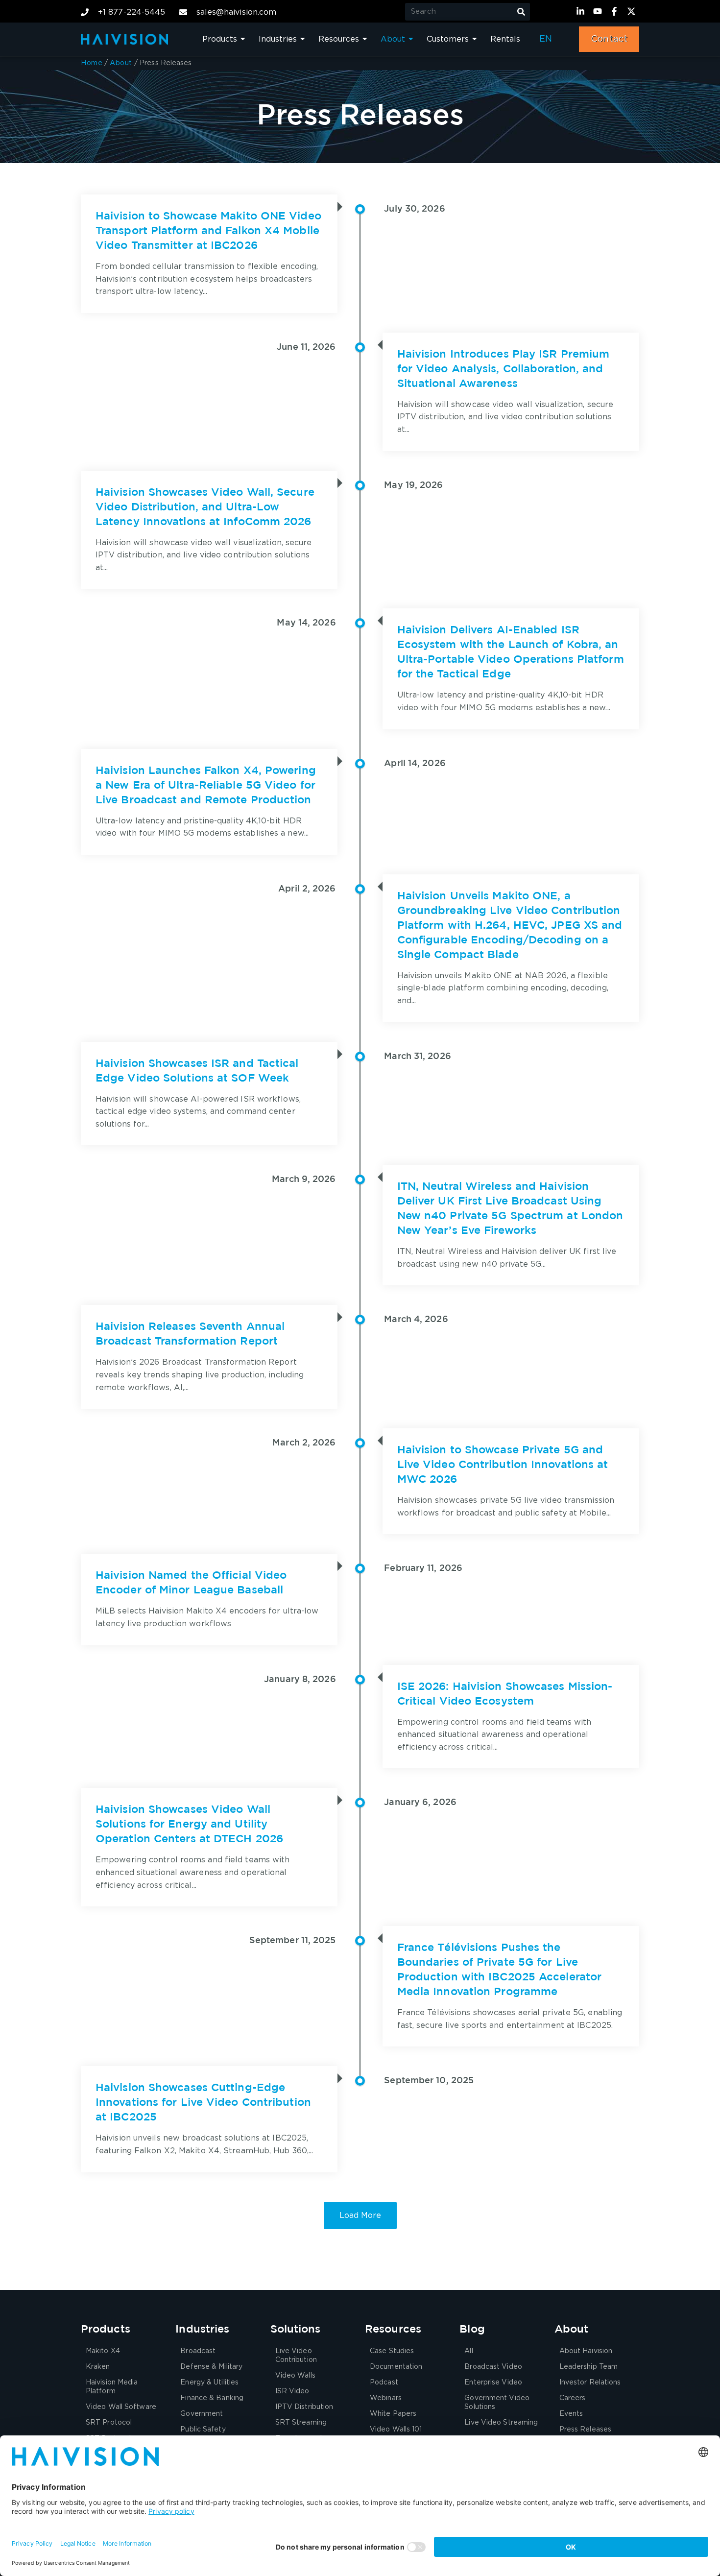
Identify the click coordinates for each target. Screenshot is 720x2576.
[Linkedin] (582, 11)
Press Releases (585, 2430)
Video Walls (295, 2376)
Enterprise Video (493, 2383)
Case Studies (392, 2351)
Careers (573, 2398)
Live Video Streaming (501, 2423)
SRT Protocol (109, 2423)
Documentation (396, 2367)
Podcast (384, 2383)
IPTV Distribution (304, 2407)
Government (202, 2414)
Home (92, 63)
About (121, 63)
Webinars (386, 2398)
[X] (633, 11)
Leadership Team (589, 2367)
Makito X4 (103, 2351)
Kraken (98, 2367)
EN (546, 39)
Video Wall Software (121, 2407)
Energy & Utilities (209, 2383)
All (468, 2351)
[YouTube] (599, 11)
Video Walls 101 (396, 2430)
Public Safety (203, 2430)
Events (571, 2414)
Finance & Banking (212, 2398)
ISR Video (292, 2391)
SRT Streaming (301, 2423)
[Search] (521, 12)
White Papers (393, 2414)
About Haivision (586, 2351)
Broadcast (198, 2351)
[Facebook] (616, 11)
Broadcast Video (493, 2367)
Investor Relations (590, 2383)
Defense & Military (211, 2367)
